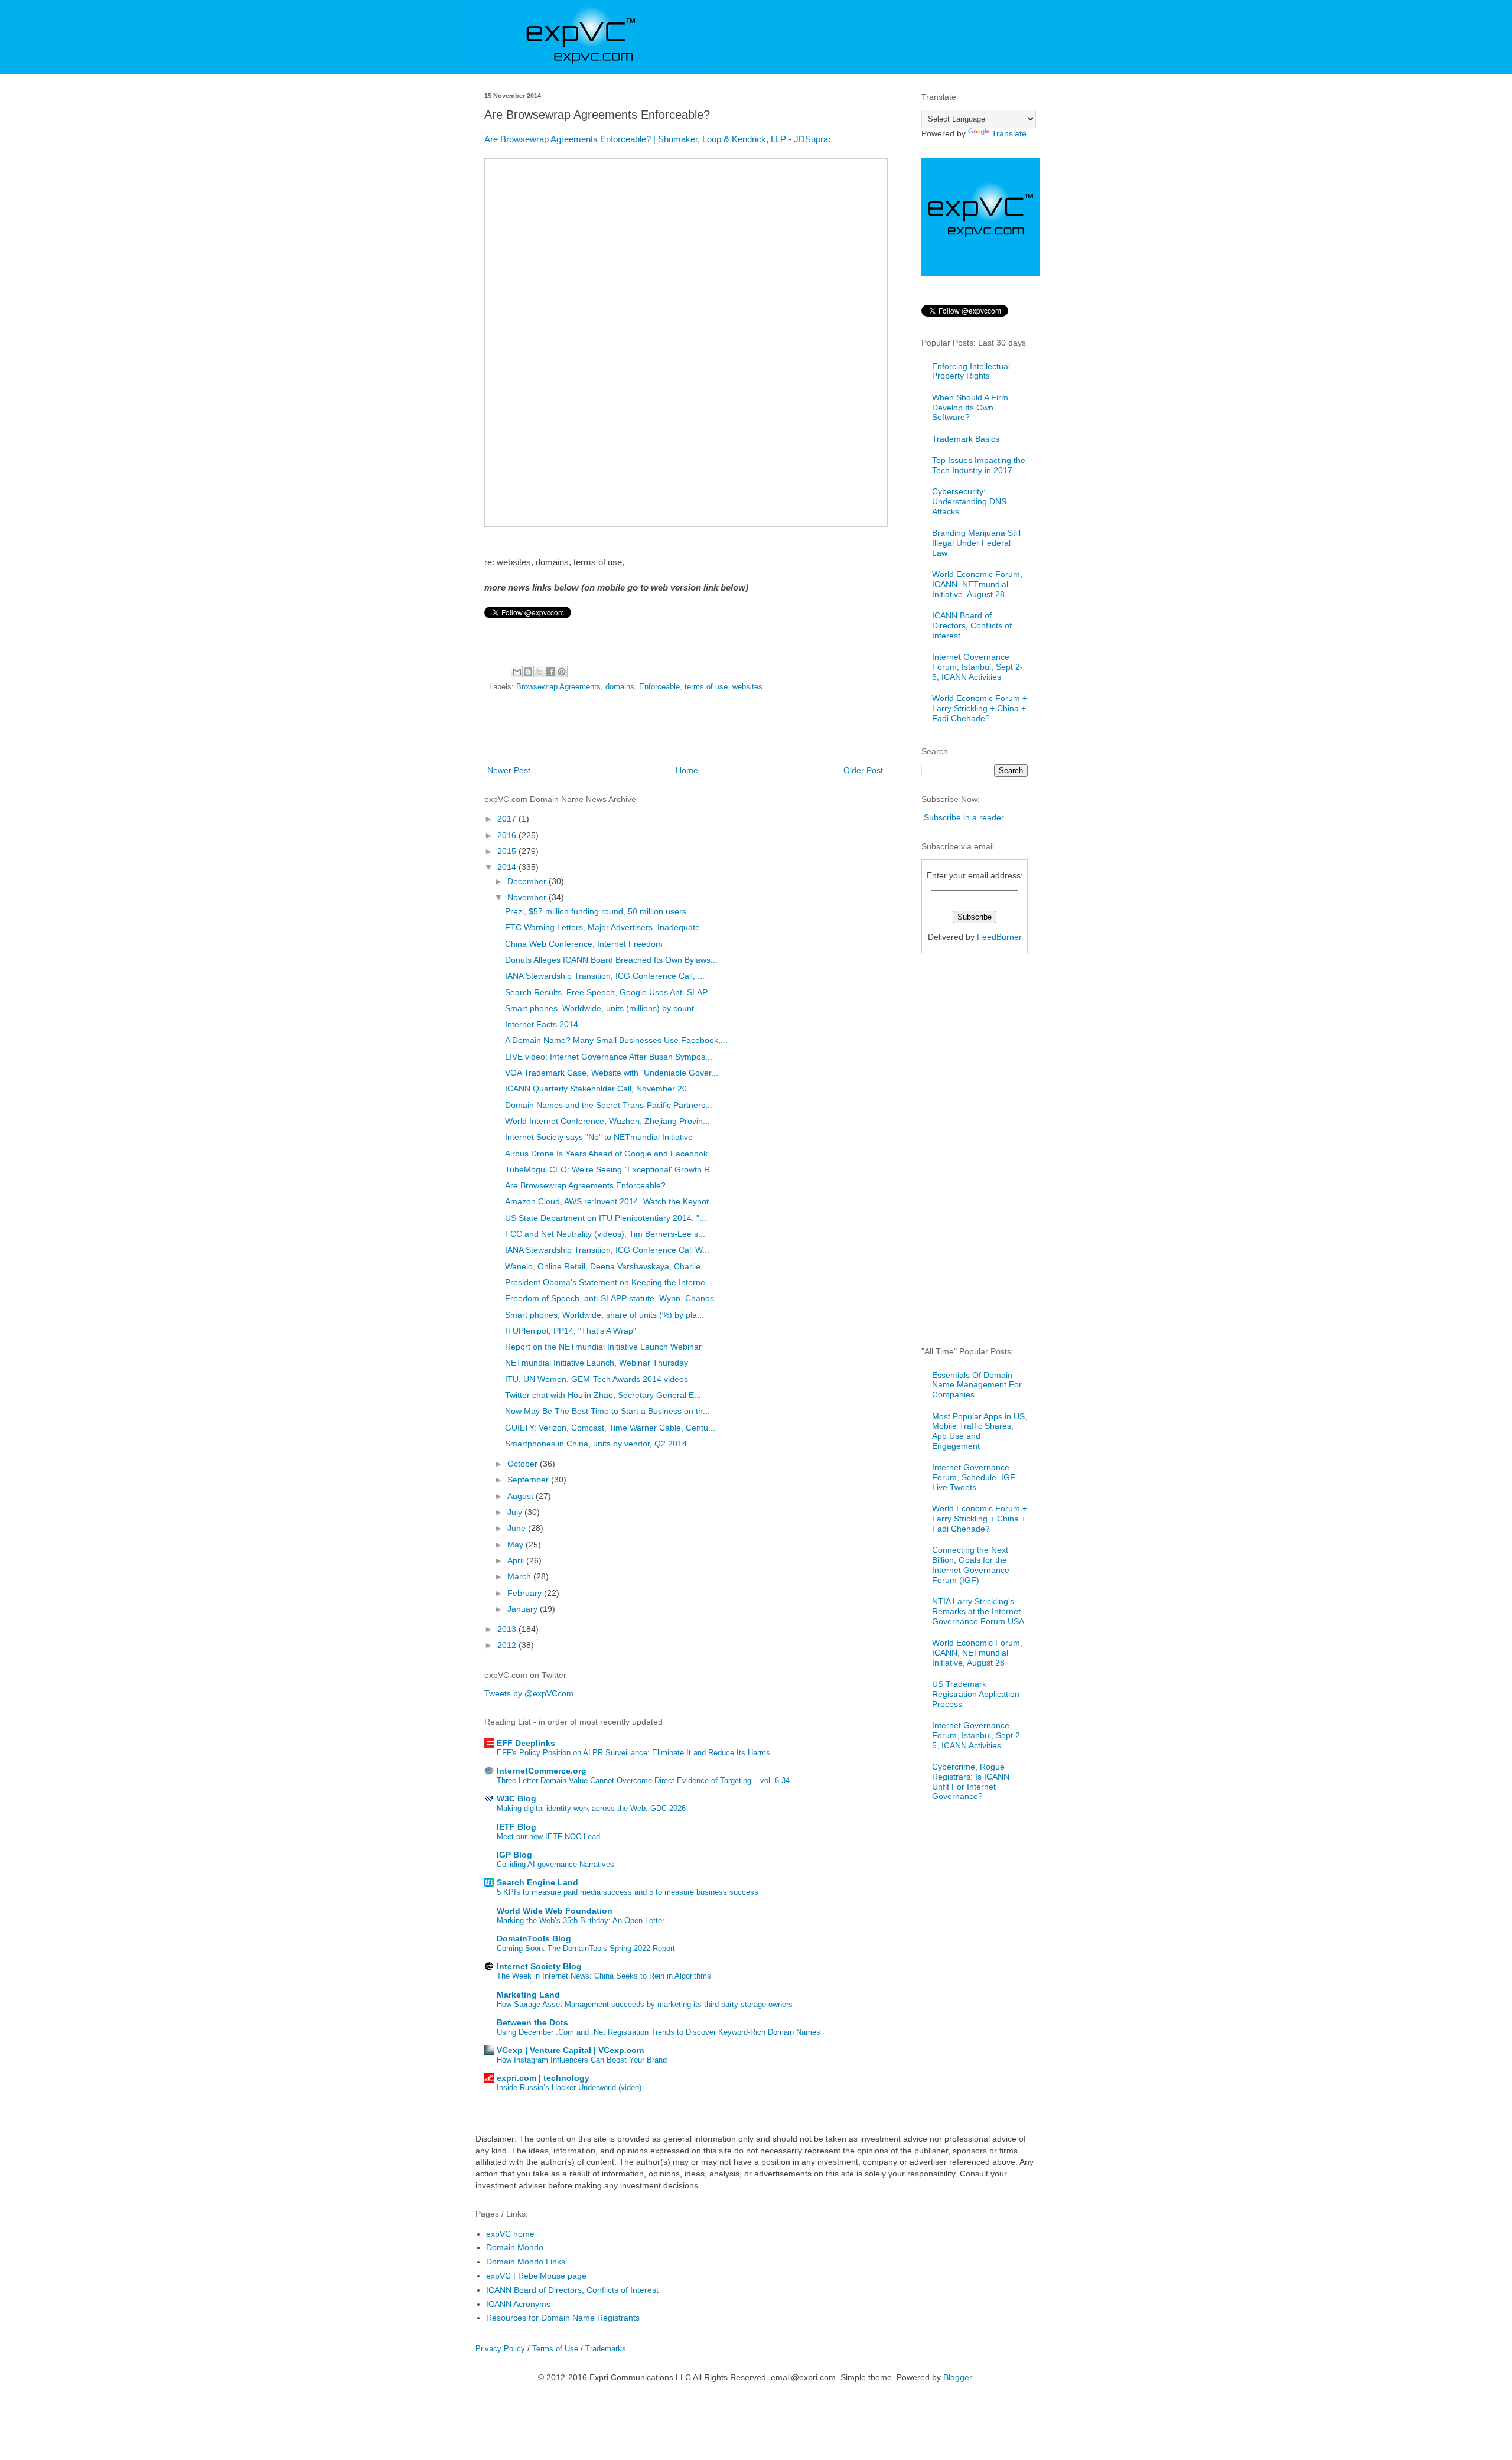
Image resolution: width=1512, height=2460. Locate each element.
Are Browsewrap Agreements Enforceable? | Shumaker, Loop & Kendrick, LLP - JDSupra (656, 139)
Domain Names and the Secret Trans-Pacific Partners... (609, 1105)
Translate (1009, 133)
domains (620, 687)
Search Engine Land (537, 1882)
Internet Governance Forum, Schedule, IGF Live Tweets (974, 1477)
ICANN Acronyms (518, 2304)
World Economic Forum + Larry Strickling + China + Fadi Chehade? (980, 708)
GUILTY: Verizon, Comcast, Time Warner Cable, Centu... (610, 1428)
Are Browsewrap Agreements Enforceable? (585, 1185)
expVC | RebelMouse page (536, 2276)
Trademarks (606, 2349)
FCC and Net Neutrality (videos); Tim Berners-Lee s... (605, 1234)
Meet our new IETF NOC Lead (548, 1837)
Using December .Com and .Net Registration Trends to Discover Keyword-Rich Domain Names (659, 2032)
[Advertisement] (685, 731)
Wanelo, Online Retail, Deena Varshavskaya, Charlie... (606, 1266)
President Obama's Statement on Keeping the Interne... (609, 1282)
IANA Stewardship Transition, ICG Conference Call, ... (605, 976)
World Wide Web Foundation (555, 1911)
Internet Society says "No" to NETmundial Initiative (599, 1137)
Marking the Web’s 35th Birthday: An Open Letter (581, 1920)
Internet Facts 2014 (542, 1024)
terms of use (706, 687)
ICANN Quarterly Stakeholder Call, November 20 (596, 1089)
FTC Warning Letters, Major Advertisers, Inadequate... (606, 927)
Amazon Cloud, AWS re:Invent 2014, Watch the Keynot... (610, 1201)
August (522, 1496)
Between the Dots (532, 2022)
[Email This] (517, 672)
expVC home (510, 2234)
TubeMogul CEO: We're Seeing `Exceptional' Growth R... (611, 1169)
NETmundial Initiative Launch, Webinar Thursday (597, 1363)
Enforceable (659, 687)
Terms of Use (555, 2349)
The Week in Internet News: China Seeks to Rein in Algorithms (604, 1976)
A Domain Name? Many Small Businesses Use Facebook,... (616, 1040)
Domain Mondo (515, 2247)
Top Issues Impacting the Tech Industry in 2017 (979, 465)
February (526, 1593)
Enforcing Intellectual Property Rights (971, 371)
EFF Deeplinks (526, 1743)
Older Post (863, 770)
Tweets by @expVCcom (529, 1693)
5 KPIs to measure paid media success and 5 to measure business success (628, 1892)
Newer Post (509, 770)
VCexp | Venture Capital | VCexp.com (570, 2050)
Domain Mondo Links (526, 2262)
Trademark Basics (966, 439)
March (520, 1576)
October (524, 1464)
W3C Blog (517, 1798)
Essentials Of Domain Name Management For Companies (977, 1385)
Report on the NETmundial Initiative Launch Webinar (603, 1347)
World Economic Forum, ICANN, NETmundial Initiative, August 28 (977, 584)
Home (687, 770)
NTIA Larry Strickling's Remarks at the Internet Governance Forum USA (978, 1611)
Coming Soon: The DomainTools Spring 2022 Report (586, 1948)
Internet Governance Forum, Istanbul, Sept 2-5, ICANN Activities (977, 667)
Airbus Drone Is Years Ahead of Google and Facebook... (610, 1154)
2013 (508, 1629)
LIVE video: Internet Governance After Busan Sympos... (609, 1057)
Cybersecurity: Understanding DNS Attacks (969, 501)
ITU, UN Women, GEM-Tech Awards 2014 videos (597, 1379)
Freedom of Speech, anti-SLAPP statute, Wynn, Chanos (610, 1298)
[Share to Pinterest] (562, 672)
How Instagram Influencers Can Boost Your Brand (582, 2060)
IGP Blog (514, 1855)
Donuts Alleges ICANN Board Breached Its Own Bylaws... (611, 960)
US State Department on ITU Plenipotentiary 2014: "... (606, 1218)
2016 (508, 835)
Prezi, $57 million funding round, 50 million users (596, 911)
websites (747, 687)
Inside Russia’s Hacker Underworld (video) (569, 2088)
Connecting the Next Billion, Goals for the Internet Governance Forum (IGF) (971, 1565)
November (528, 897)
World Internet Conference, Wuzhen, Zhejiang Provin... (607, 1121)
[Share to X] (539, 672)
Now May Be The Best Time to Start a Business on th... (607, 1411)
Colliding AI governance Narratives (555, 1864)
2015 (508, 851)
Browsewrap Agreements (558, 687)
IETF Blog (517, 1827)
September (529, 1480)
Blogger (957, 2377)
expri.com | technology (543, 2078)
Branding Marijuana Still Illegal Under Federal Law (976, 543)
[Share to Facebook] (550, 672)
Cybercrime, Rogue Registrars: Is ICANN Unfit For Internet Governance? (971, 1781)
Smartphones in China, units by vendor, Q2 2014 (596, 1444)
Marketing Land (528, 1995)
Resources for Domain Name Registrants (563, 2318)
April (517, 1560)
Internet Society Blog (539, 1966)
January (524, 1609)
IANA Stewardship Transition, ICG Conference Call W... (607, 1250)
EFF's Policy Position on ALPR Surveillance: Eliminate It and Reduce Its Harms (633, 1753)
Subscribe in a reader (964, 817)
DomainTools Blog (534, 1938)
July (516, 1512)
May (517, 1545)
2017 (508, 819)
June (518, 1528)
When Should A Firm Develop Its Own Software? (970, 408)
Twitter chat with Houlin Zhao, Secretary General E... (603, 1395)
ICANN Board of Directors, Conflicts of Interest (972, 625)
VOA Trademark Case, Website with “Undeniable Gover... (612, 1073)
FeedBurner (999, 937)
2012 (508, 1645)
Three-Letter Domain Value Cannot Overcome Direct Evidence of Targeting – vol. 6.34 (643, 1780)
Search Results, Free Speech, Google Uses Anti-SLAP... (609, 992)
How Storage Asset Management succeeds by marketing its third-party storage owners (645, 2004)
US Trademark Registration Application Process (976, 1694)
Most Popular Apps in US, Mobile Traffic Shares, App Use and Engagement (980, 1431)
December (528, 881)
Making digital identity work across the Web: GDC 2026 (591, 1808)
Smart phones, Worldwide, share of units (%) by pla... (605, 1315)
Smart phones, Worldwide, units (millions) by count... (603, 1008)
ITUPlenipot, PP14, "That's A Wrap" (571, 1331)
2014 (508, 867)
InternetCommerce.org (542, 1771)
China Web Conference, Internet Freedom (584, 944)
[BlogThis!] (528, 672)
